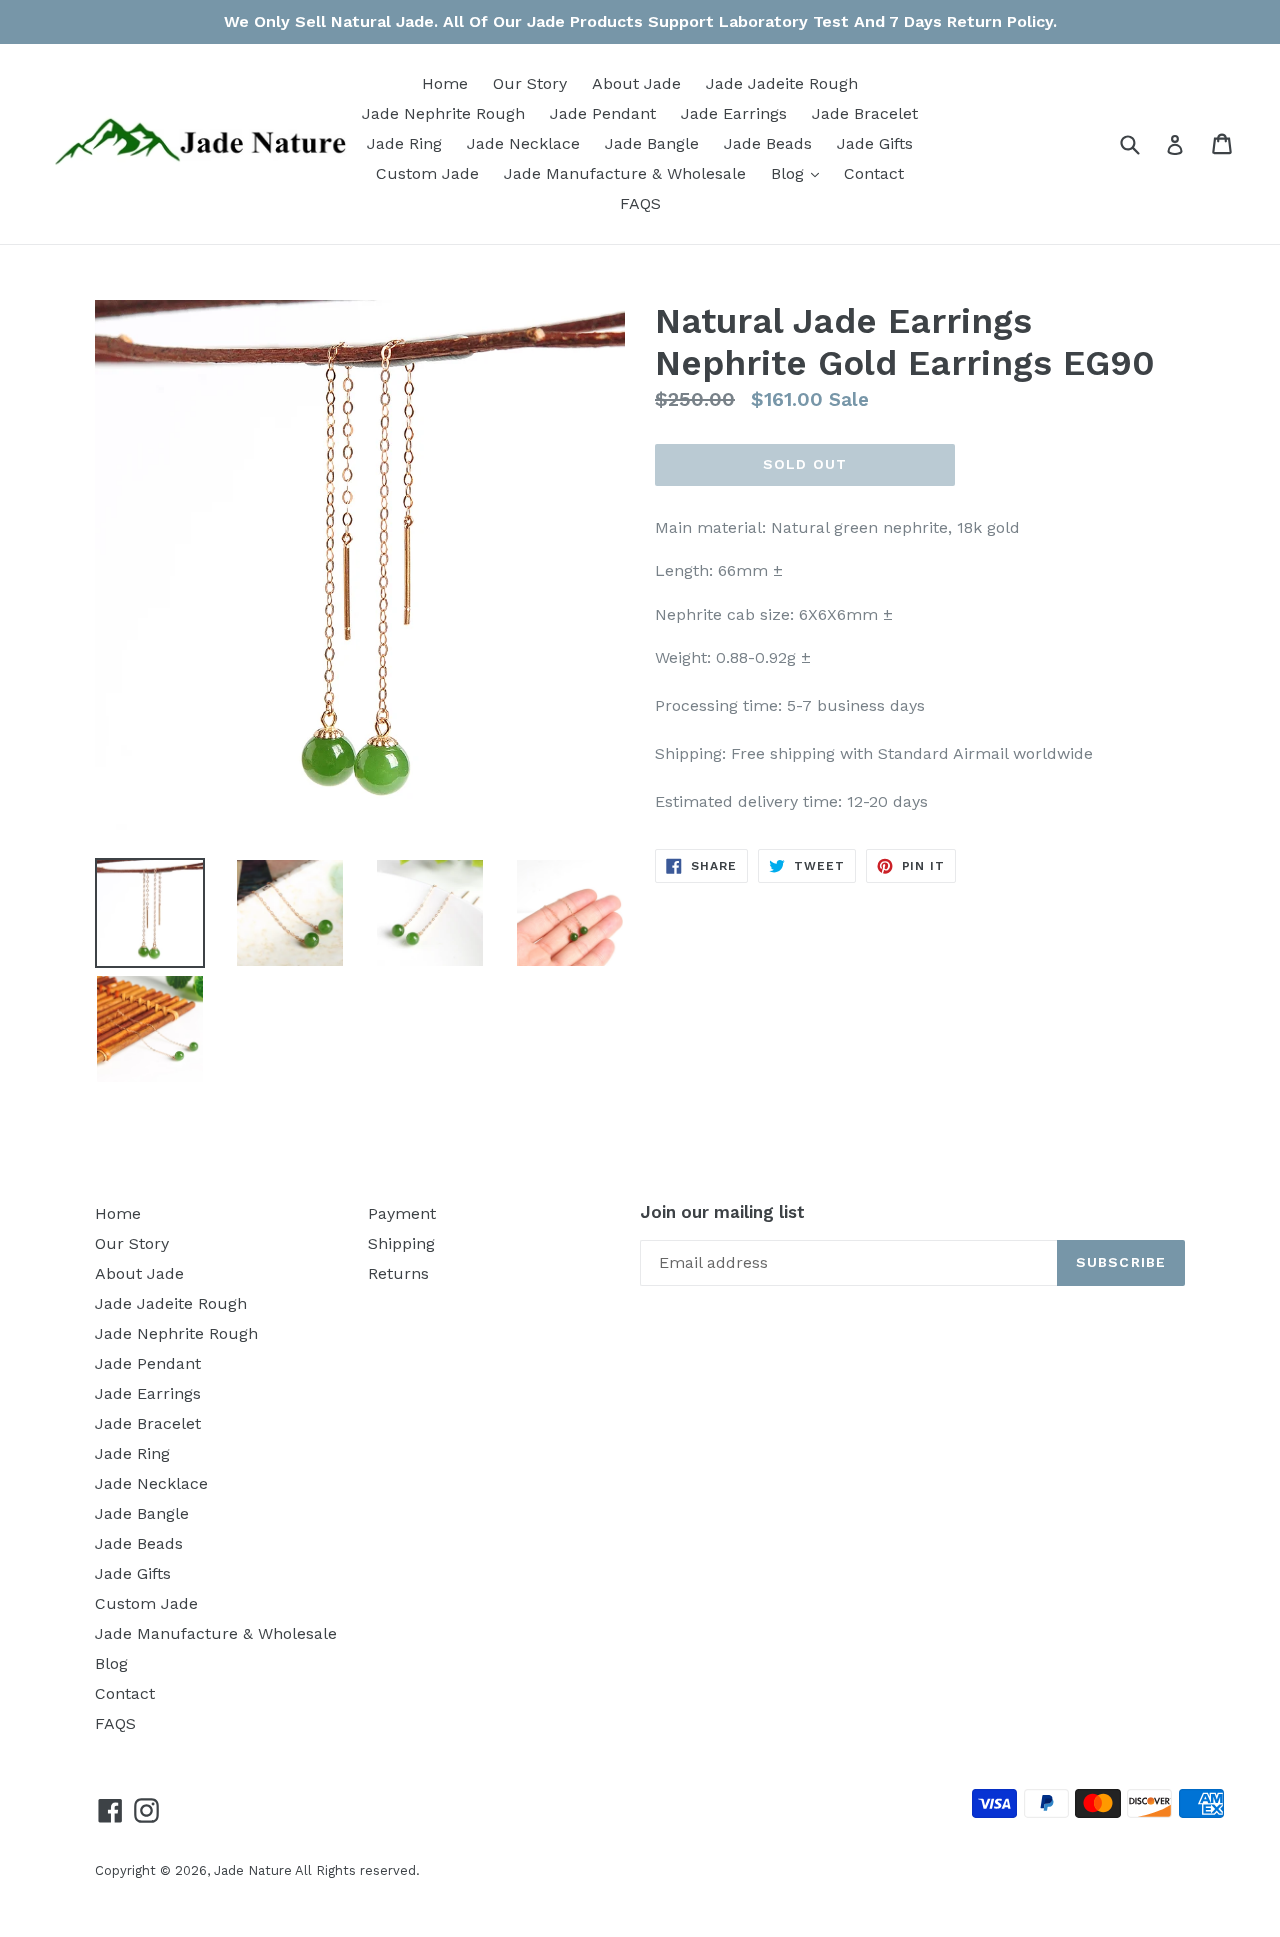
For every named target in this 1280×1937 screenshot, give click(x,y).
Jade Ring (404, 143)
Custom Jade (427, 173)
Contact (874, 173)
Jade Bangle (652, 143)
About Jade (636, 83)
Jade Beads (768, 143)
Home (445, 83)
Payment (402, 1213)
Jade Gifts (875, 143)
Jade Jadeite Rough (782, 83)
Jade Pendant (603, 113)
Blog (800, 173)
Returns (398, 1273)
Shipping (401, 1243)
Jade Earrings (734, 113)
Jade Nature (253, 1870)
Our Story (530, 83)
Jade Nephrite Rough (443, 113)
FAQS (640, 203)
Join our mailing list (722, 1212)
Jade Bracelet (865, 113)
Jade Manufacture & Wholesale (625, 173)
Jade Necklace (523, 143)
